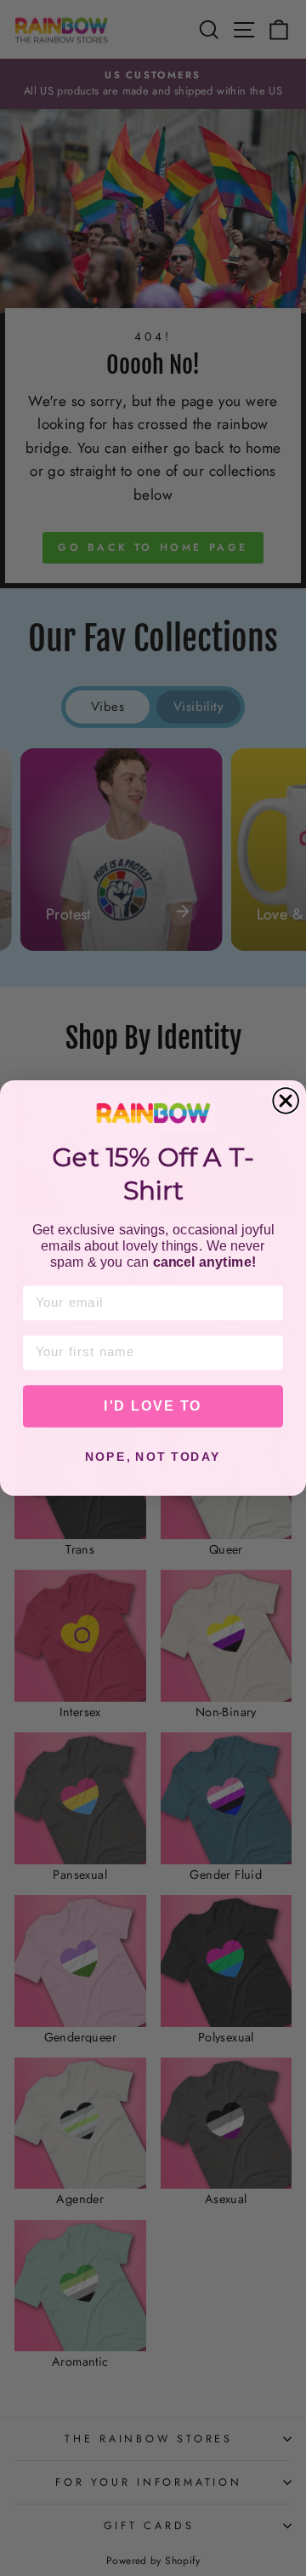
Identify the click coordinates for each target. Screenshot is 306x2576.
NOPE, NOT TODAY (153, 1457)
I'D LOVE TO (153, 1406)
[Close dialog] (286, 1101)
